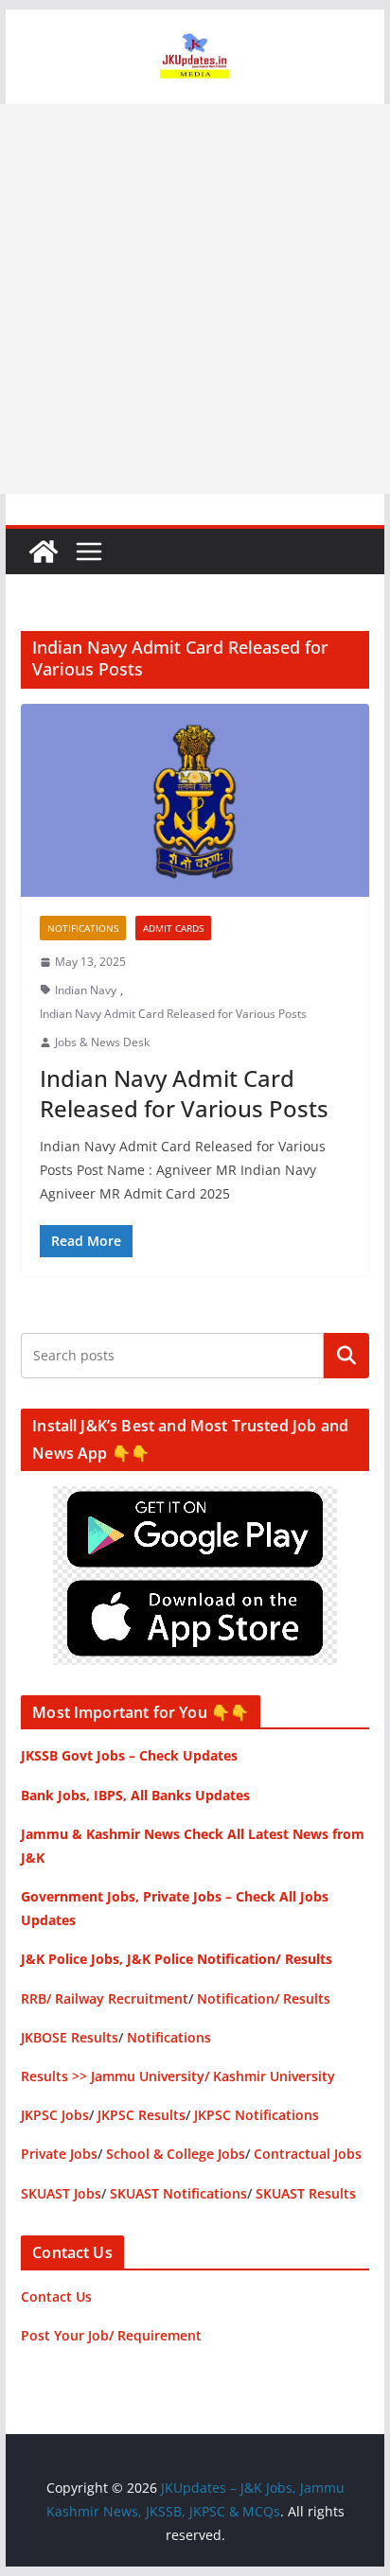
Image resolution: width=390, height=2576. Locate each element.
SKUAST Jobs (61, 2193)
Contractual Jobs (308, 2154)
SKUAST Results (306, 2193)
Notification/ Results (264, 1998)
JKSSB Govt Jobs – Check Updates (129, 1755)
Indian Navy (86, 990)
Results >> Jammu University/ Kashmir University (178, 2076)
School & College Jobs (176, 2154)
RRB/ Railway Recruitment (105, 1998)
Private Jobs (59, 2154)
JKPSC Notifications (257, 2115)
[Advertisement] (195, 299)
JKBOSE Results (70, 2037)
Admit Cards (173, 928)
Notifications (83, 928)
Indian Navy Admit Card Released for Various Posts (173, 1014)
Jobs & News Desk (102, 1042)
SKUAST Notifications (178, 2193)
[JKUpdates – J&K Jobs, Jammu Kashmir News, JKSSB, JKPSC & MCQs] (44, 552)
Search (346, 1355)
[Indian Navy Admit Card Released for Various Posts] (195, 800)
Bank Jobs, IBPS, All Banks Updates (135, 1795)
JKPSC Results (142, 2115)
